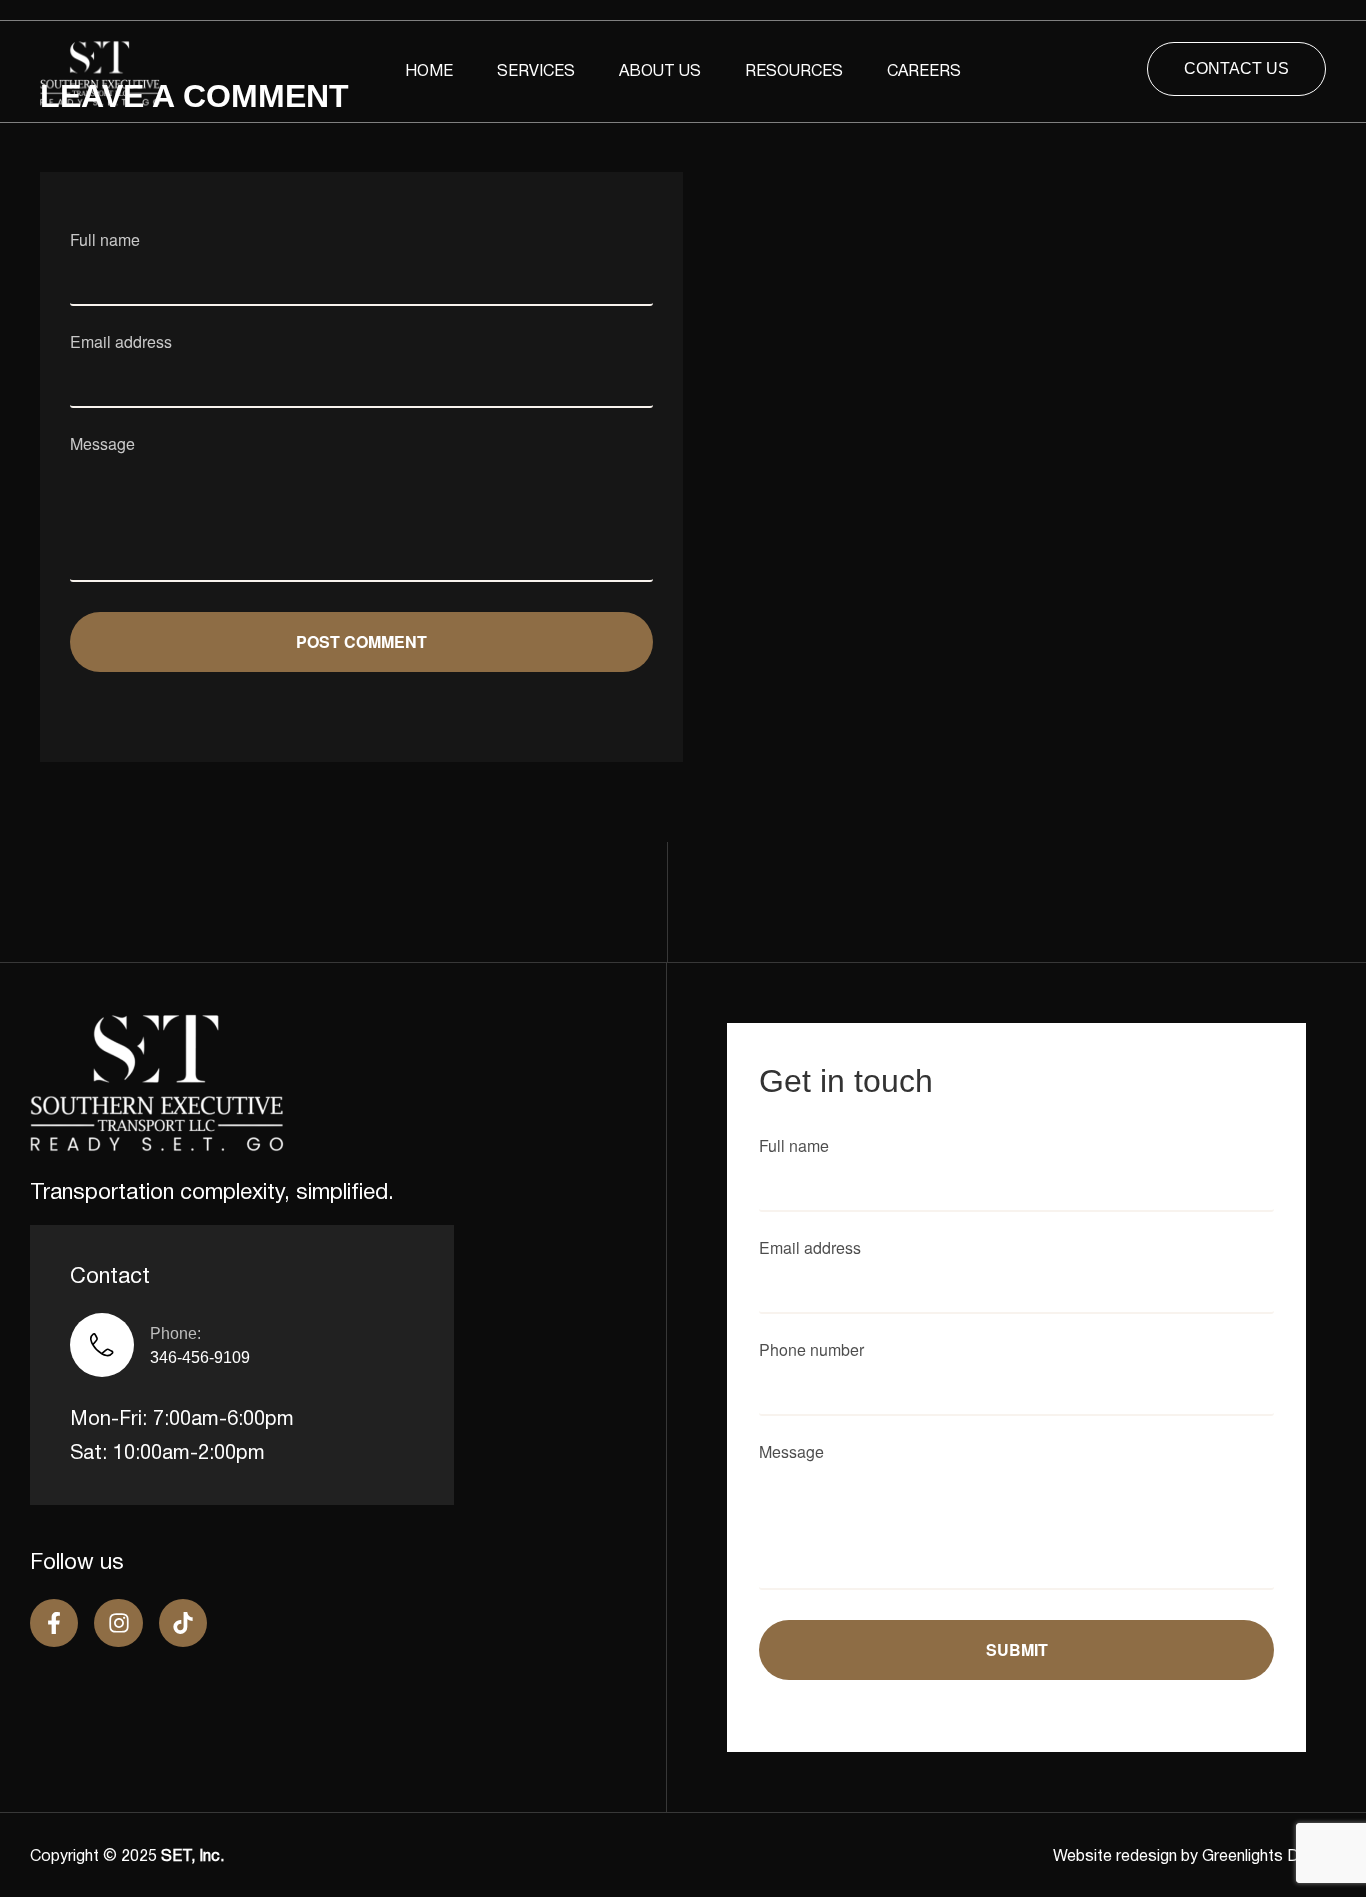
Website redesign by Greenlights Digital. (1194, 1857)
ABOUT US (660, 72)
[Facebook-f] (54, 1623)
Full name (105, 241)
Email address (121, 343)
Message (102, 445)
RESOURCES (794, 72)
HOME (429, 72)
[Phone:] (102, 1345)
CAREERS (924, 72)
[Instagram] (118, 1623)
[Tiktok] (183, 1623)
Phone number (811, 1351)
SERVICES (536, 72)
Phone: (175, 1333)
